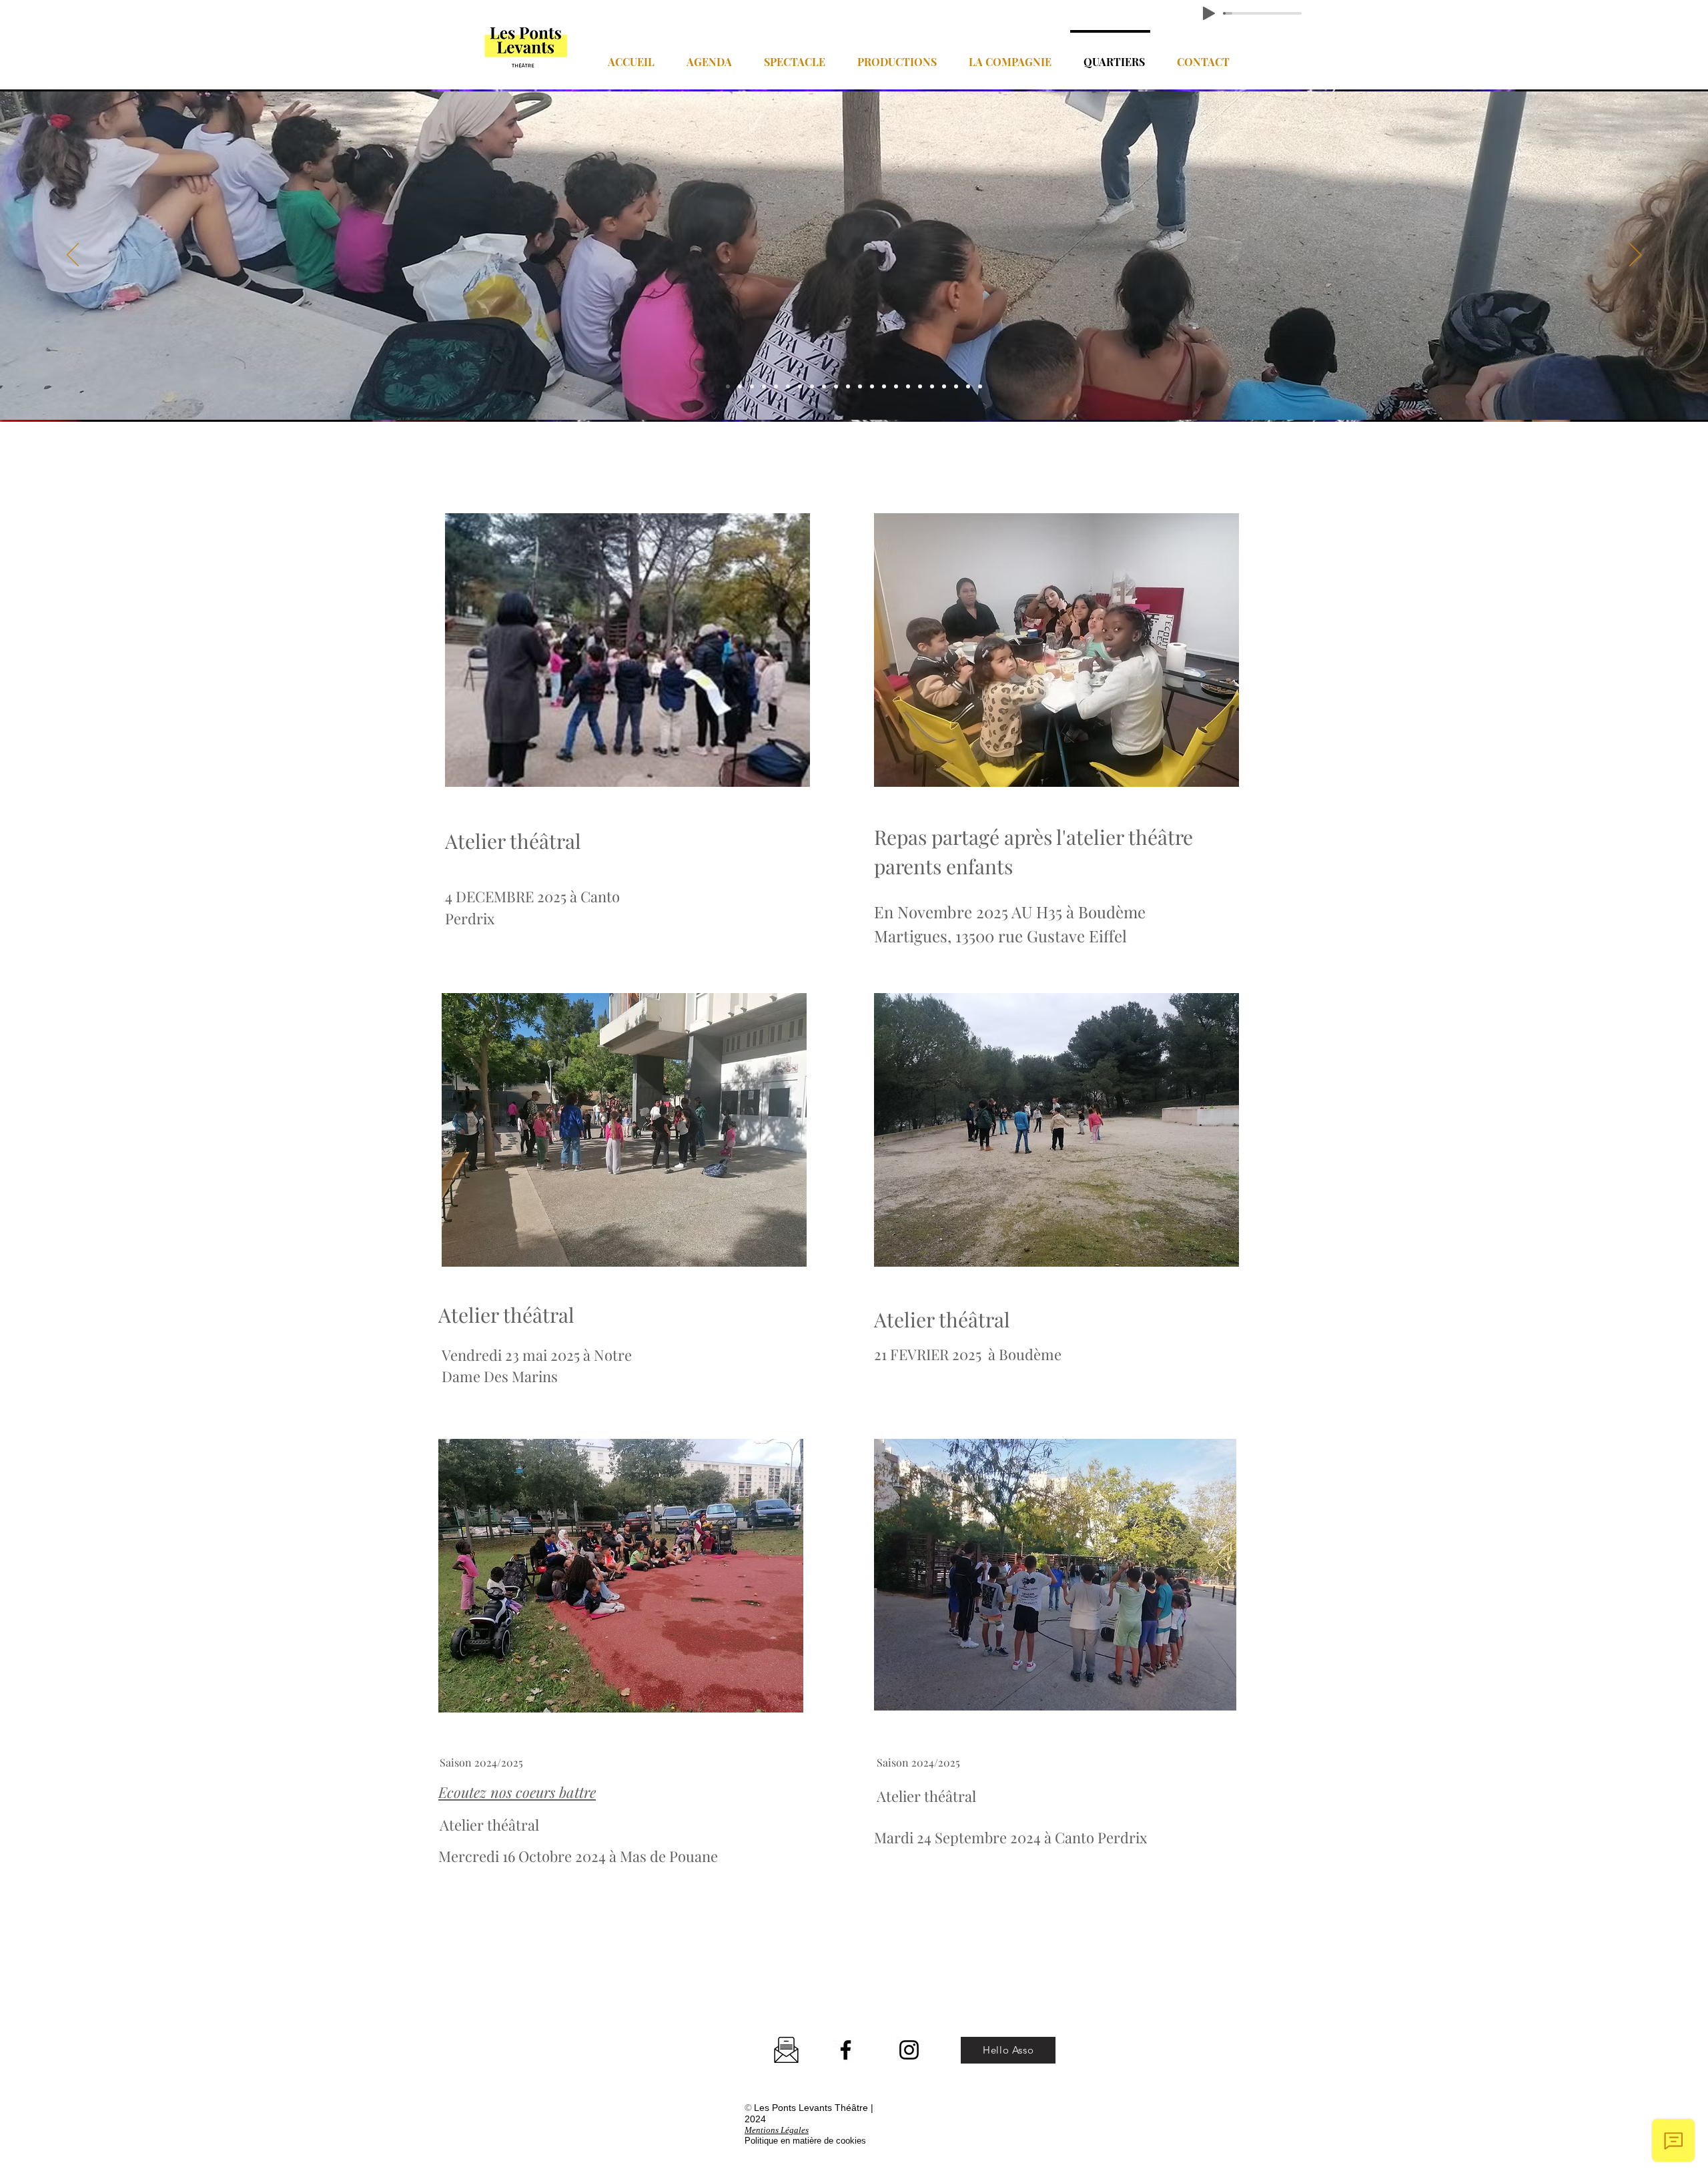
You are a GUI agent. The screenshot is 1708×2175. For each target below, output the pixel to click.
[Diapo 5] (776, 386)
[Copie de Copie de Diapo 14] (896, 386)
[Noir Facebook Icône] (846, 2050)
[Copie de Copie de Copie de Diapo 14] (908, 386)
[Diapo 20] (956, 386)
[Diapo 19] (944, 386)
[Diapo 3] (752, 386)
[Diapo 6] (848, 386)
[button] (705, 56)
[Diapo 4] (764, 386)
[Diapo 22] (980, 386)
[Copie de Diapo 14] (884, 386)
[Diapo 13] (860, 386)
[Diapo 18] (932, 386)
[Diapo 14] (872, 386)
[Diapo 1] (740, 386)
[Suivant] (1635, 256)
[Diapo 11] (824, 386)
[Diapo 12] (836, 386)
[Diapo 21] (968, 386)
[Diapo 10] (812, 386)
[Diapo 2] (728, 386)
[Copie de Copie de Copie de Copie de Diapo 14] (920, 386)
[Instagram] (909, 2050)
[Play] (1209, 13)
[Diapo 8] (800, 386)
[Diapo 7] (788, 386)
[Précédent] (73, 256)
